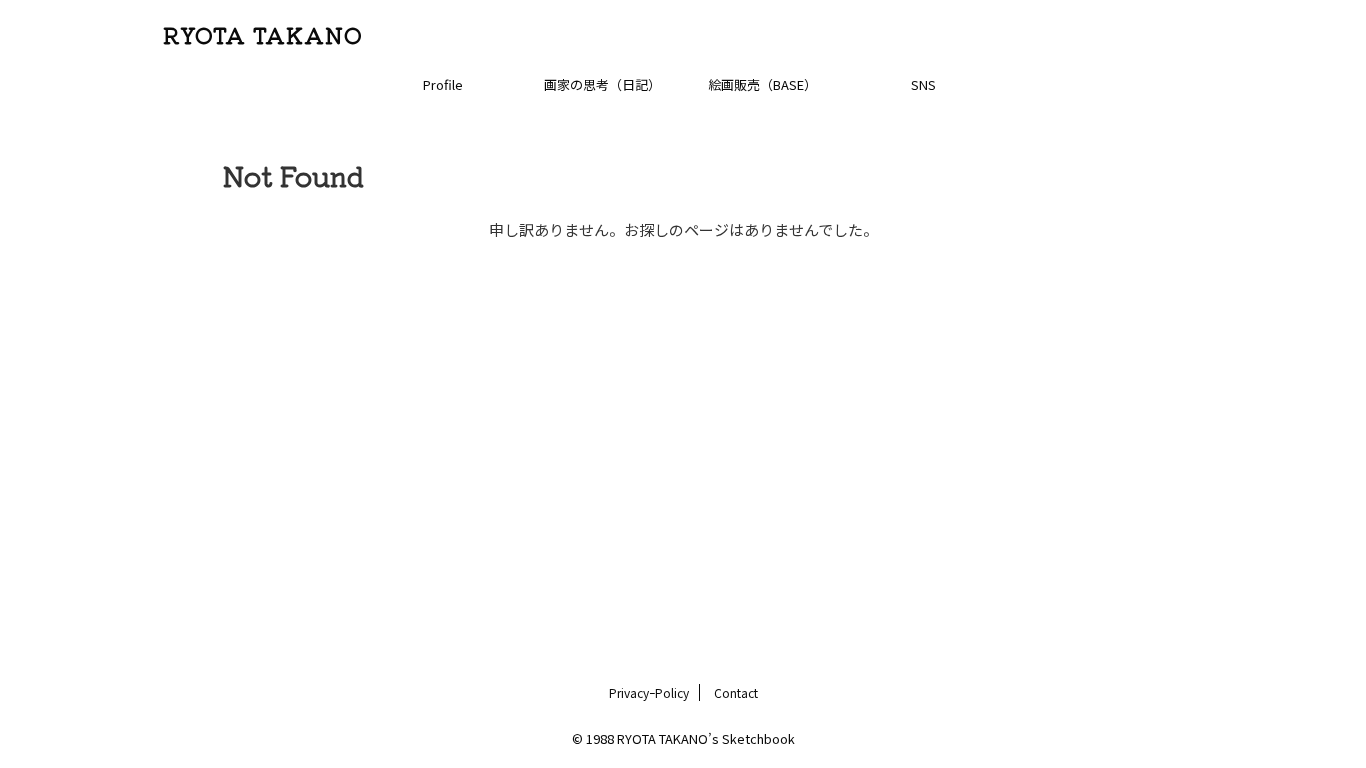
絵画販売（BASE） (762, 84)
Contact (736, 692)
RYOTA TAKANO (263, 34)
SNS (923, 84)
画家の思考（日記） (602, 84)
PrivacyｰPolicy (649, 692)
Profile (443, 84)
